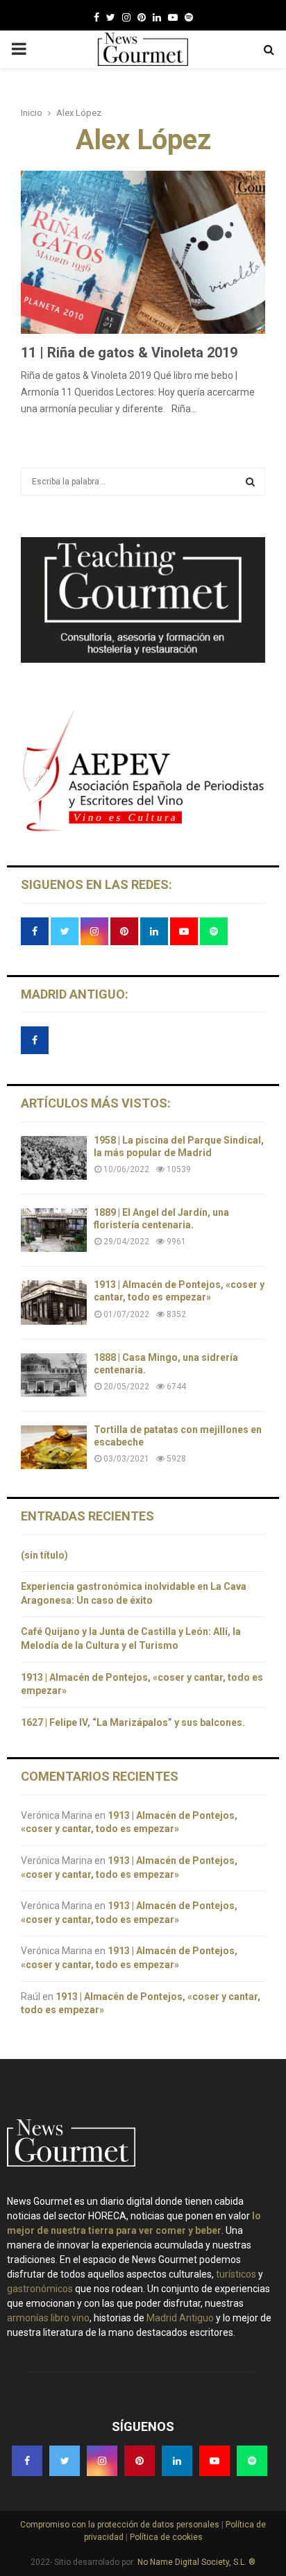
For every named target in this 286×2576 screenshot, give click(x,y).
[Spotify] (189, 17)
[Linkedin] (157, 17)
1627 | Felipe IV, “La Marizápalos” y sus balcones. (134, 1722)
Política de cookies (165, 2537)
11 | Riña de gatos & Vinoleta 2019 (129, 353)
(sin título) (44, 1555)
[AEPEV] (143, 830)
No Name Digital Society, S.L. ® (196, 2562)
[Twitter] (111, 17)
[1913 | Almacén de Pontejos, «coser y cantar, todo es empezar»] (54, 1302)
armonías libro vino (48, 2318)
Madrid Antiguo (180, 2318)
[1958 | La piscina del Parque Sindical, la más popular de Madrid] (54, 1158)
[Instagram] (126, 17)
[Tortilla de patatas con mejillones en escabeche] (54, 1447)
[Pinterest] (142, 17)
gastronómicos (40, 2289)
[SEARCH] (250, 482)
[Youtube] (173, 17)
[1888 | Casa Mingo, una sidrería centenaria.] (54, 1375)
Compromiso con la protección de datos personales (121, 2525)
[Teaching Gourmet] (143, 659)
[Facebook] (96, 17)
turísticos (236, 2274)
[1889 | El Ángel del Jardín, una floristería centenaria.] (54, 1230)
